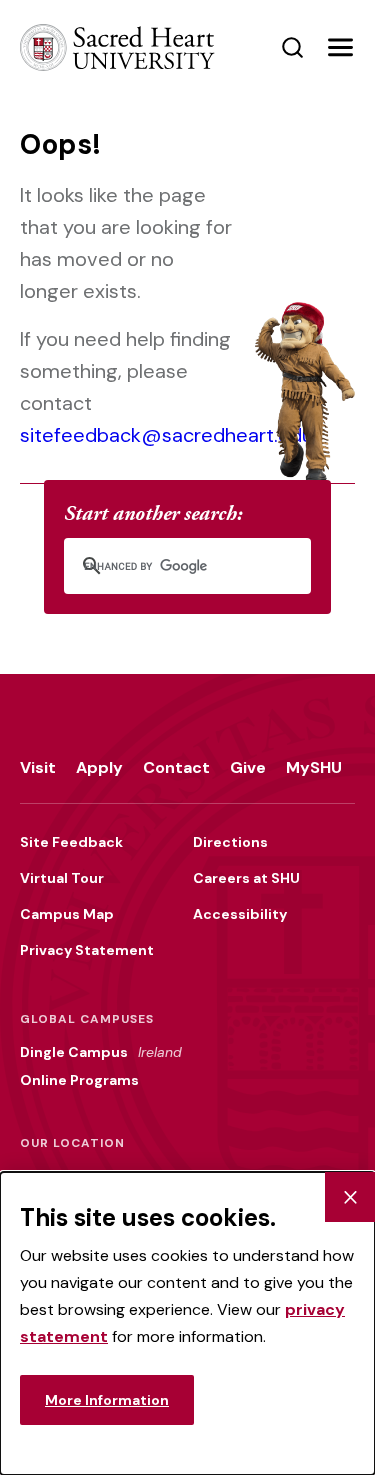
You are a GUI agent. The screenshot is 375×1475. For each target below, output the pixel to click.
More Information (107, 1400)
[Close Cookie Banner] (350, 1197)
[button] (340, 48)
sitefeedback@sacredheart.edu (166, 435)
